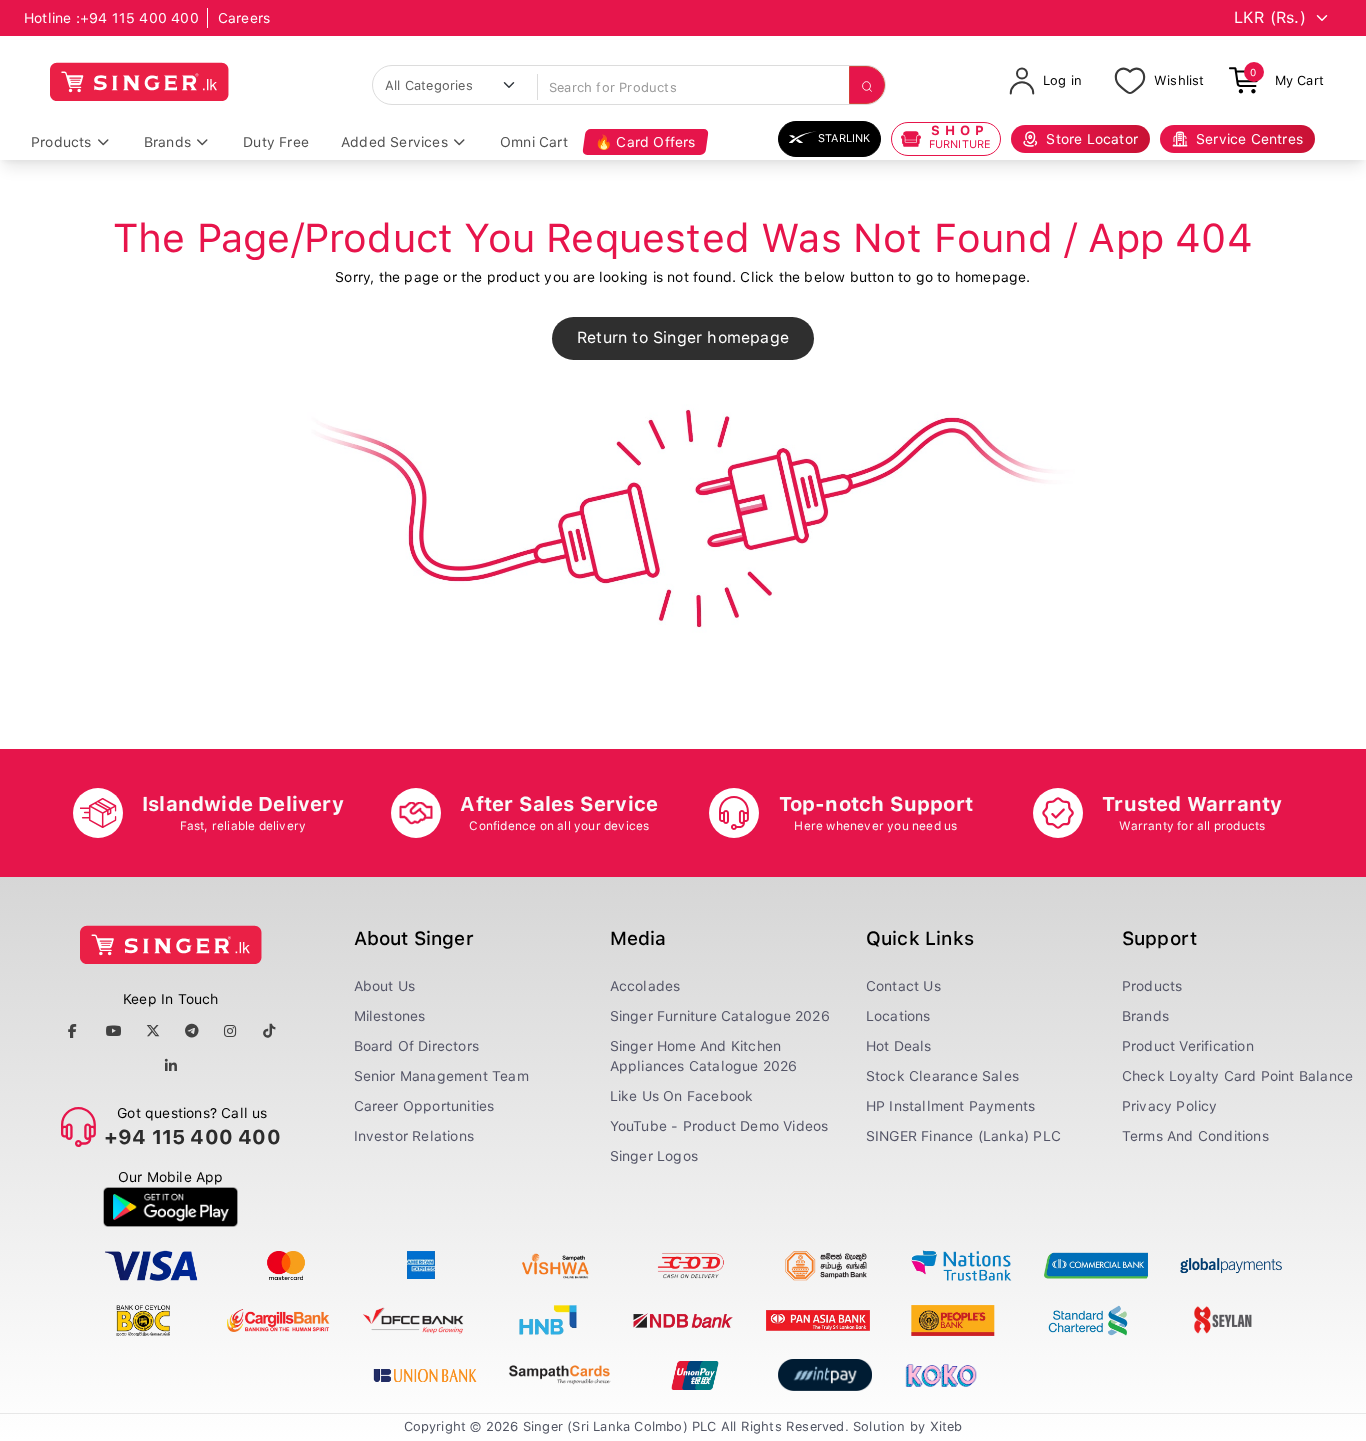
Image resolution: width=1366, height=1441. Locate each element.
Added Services (394, 142)
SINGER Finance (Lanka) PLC (963, 1136)
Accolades (645, 986)
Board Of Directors (417, 1046)
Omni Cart (534, 142)
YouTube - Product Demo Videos (719, 1126)
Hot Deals (899, 1046)
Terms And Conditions (1195, 1136)
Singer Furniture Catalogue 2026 (720, 1016)
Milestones (390, 1016)
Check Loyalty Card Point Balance (1237, 1076)
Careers (244, 18)
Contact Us (903, 986)
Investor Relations (414, 1136)
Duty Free (276, 142)
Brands (167, 142)
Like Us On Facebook (682, 1096)
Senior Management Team (441, 1076)
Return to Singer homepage (683, 337)
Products (61, 142)
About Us (385, 986)
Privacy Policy (1170, 1106)
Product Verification (1188, 1046)
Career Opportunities (424, 1106)
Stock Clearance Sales (942, 1076)
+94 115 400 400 (139, 18)
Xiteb (946, 1426)
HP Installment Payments (951, 1106)
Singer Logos (654, 1156)
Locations (898, 1016)
